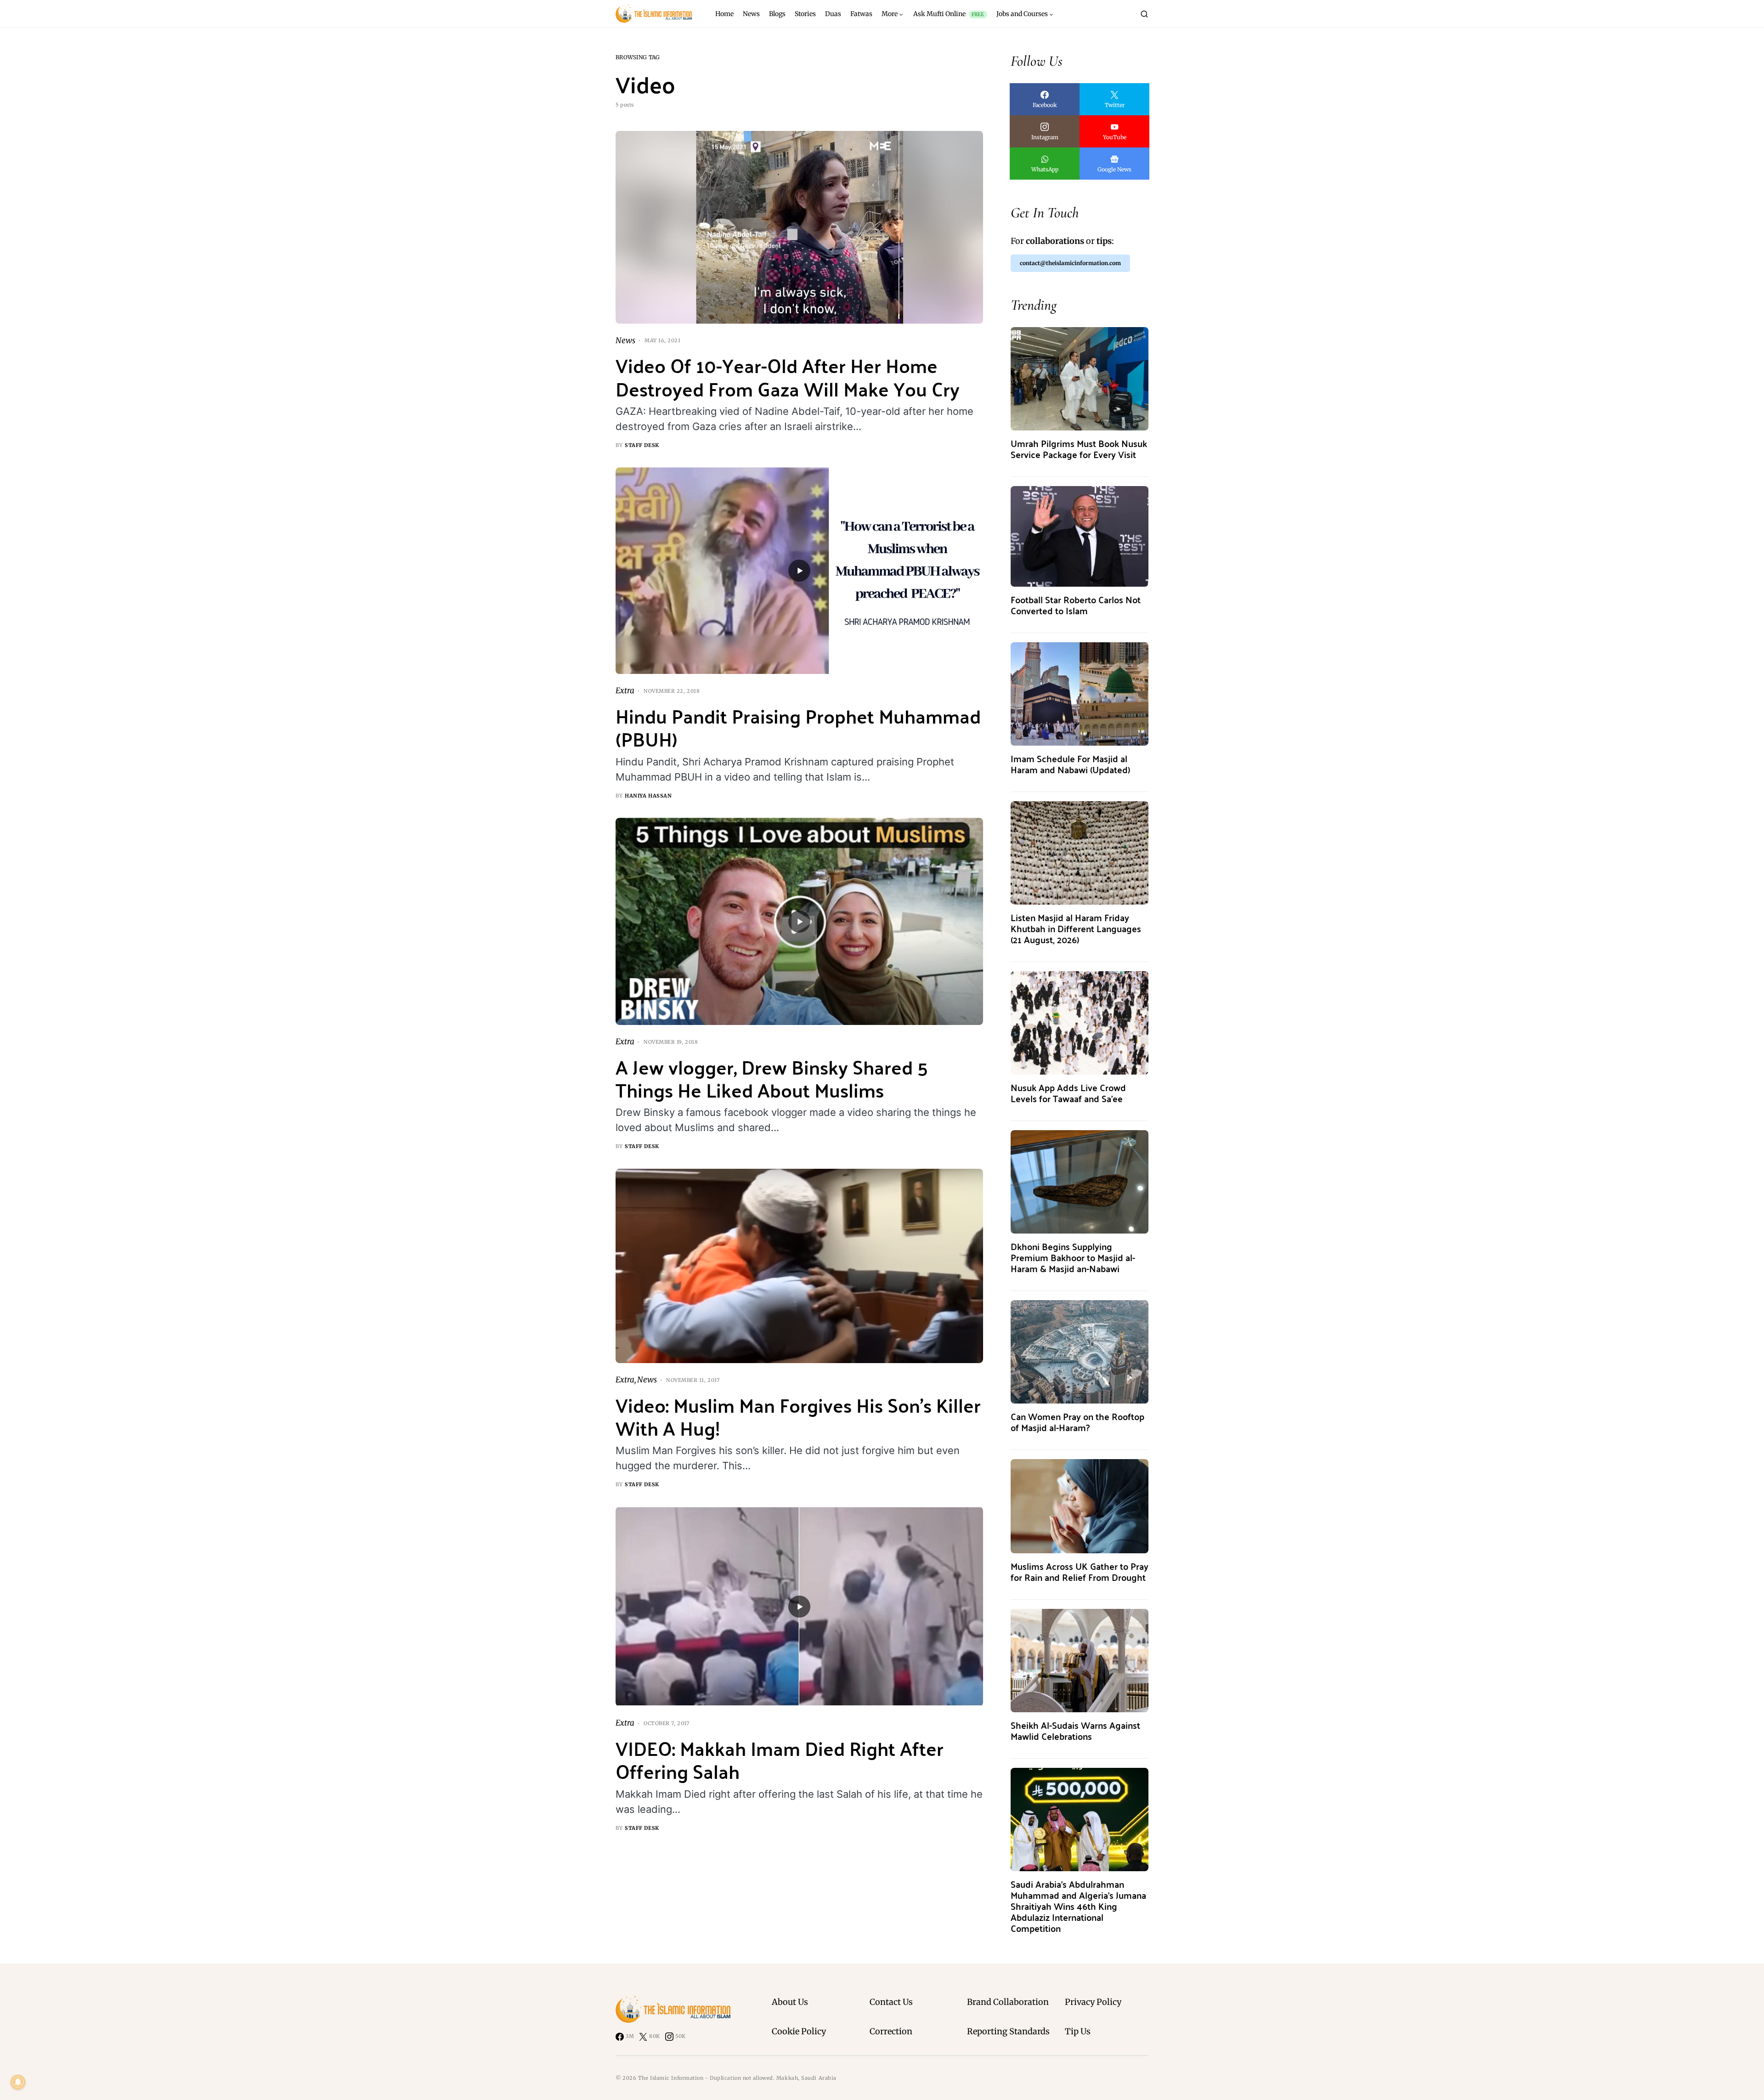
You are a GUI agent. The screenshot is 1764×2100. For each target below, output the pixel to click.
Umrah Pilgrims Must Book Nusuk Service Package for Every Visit (1079, 449)
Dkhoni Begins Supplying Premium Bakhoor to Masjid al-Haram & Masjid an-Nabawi (1073, 1257)
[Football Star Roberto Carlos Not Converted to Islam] (1080, 536)
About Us (790, 2002)
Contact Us (891, 2002)
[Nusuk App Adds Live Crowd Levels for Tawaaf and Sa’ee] (1080, 1022)
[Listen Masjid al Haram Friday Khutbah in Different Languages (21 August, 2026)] (1080, 852)
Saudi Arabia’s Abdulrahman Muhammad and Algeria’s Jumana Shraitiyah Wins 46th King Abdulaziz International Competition (1078, 1906)
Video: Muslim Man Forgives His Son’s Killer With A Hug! (798, 1416)
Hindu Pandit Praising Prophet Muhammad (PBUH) (798, 727)
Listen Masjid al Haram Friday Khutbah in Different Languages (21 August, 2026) (1076, 928)
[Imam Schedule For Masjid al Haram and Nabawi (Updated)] (1080, 693)
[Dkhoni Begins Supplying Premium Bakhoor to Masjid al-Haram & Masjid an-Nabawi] (1080, 1181)
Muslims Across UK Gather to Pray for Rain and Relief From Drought (1080, 1571)
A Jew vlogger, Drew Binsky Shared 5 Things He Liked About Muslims (772, 1078)
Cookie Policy (799, 2031)
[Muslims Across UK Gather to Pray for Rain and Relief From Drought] (1080, 1506)
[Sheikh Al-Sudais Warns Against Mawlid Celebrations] (1080, 1660)
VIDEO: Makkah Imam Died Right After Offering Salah (780, 1759)
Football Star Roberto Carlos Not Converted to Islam (1076, 605)
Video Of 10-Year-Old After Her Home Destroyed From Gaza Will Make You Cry (788, 376)
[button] (1144, 14)
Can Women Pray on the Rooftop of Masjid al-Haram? (1077, 1422)
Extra (625, 691)
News (625, 340)
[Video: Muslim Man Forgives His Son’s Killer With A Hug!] (799, 1266)
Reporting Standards (1008, 2031)
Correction (891, 2031)
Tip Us (1078, 2031)
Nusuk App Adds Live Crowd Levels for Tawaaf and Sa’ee (1068, 1093)
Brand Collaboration (1008, 2002)
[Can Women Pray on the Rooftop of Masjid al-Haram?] (1080, 1351)
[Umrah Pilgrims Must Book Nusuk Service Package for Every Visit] (1080, 378)
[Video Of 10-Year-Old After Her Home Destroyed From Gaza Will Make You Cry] (799, 227)
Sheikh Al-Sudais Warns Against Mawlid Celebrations (1075, 1730)
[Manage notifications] (18, 2082)
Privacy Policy (1093, 2002)
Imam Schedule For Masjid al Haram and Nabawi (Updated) (1070, 764)
